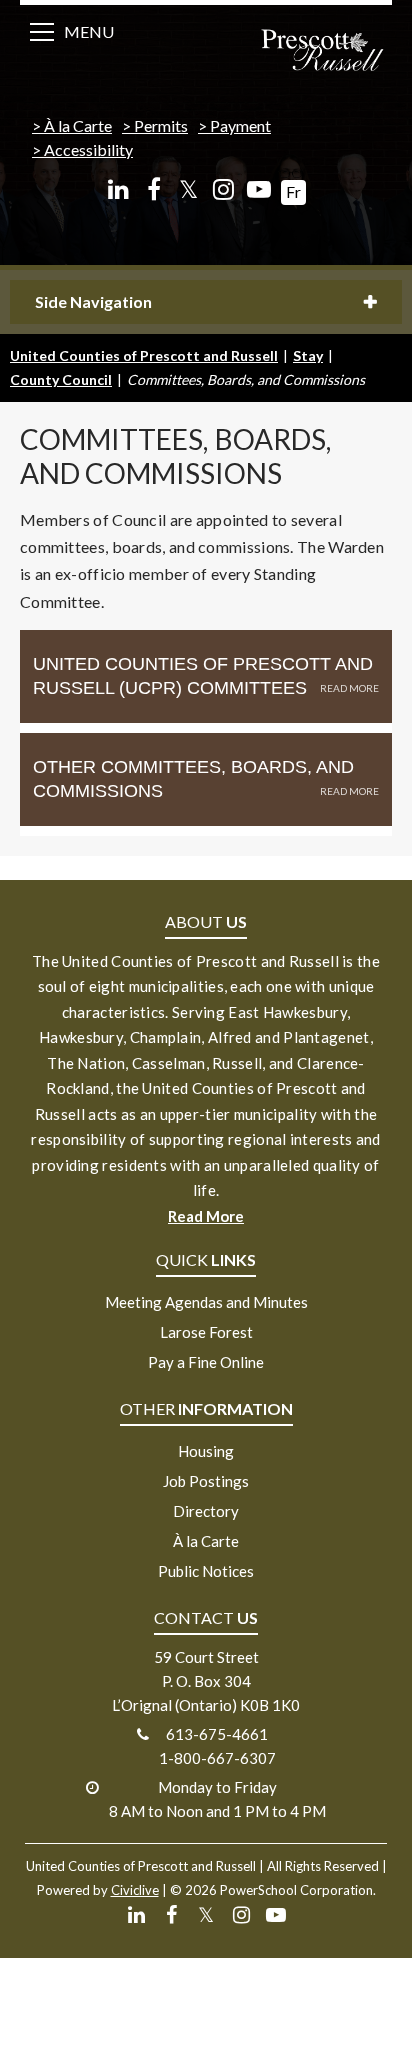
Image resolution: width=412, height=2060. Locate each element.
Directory (206, 1511)
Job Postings (206, 1481)
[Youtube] (258, 189)
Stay (308, 355)
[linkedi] (118, 189)
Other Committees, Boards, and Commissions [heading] (193, 779)
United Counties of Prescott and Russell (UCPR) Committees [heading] (203, 676)
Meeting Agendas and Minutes (206, 1302)
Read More (206, 1216)
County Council (61, 379)
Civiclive (135, 1890)
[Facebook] (153, 189)
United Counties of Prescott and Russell (144, 355)
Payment (240, 125)
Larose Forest (206, 1332)
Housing (206, 1451)
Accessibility (88, 149)
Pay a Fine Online (206, 1362)
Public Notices (206, 1571)
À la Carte (78, 125)
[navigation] (322, 52)
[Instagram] (223, 189)
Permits (161, 125)
